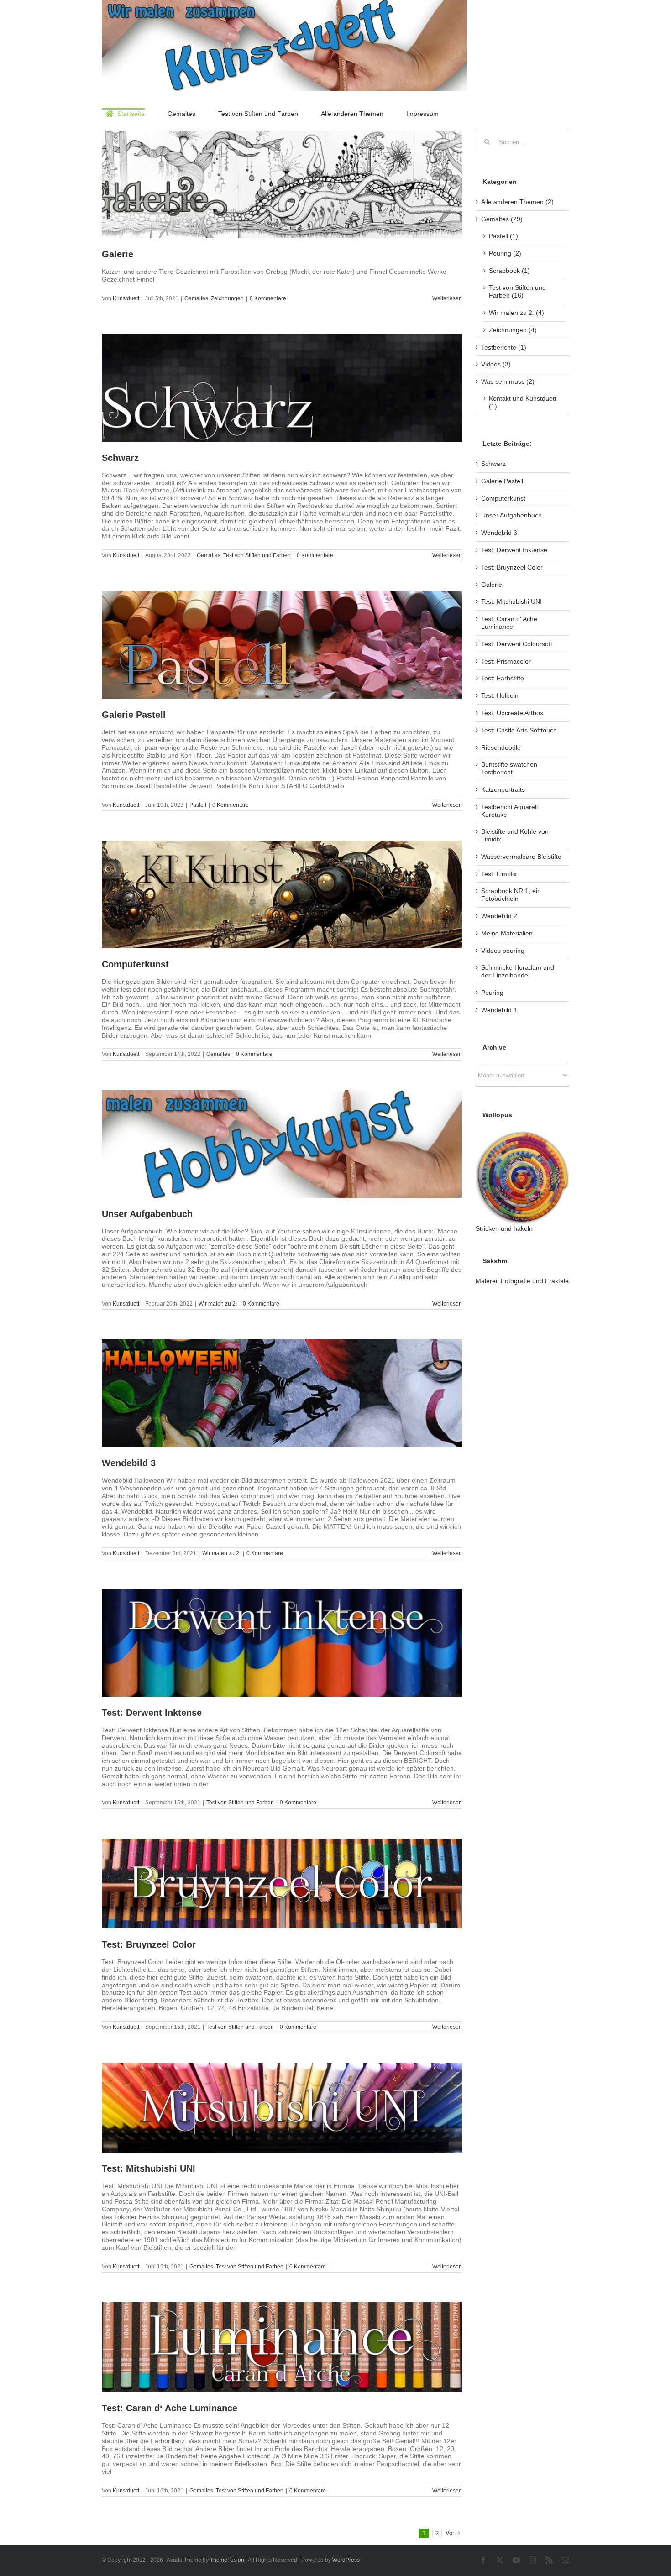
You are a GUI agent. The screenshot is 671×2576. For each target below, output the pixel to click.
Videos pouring (503, 951)
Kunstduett (126, 298)
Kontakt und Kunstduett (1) (523, 402)
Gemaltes (196, 298)
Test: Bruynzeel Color (149, 1944)
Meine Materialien (507, 933)
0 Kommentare (268, 298)
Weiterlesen (447, 298)
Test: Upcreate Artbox (512, 713)
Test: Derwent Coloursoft (517, 644)
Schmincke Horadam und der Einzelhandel (518, 971)
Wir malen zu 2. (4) (516, 313)
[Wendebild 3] (282, 1393)
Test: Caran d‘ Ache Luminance (170, 2408)
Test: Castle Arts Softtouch (519, 730)
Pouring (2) (505, 253)
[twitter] (500, 2560)
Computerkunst (135, 964)
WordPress (346, 2560)
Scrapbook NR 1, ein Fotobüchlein (511, 895)
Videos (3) (496, 364)
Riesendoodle (501, 747)
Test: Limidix (499, 874)
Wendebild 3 (129, 1463)
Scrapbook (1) (509, 271)
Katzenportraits (503, 789)
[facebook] (483, 2560)
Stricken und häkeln (504, 1228)
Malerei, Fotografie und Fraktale (522, 1281)
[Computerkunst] (282, 894)
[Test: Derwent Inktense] (282, 1643)
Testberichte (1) (504, 347)
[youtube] (516, 2560)
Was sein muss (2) (508, 381)
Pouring (492, 993)
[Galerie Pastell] (282, 645)
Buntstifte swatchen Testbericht (509, 768)
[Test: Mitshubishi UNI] (282, 2108)
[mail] (566, 2560)
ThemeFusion (227, 2560)
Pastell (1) (503, 236)
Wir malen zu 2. (218, 1304)
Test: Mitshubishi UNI (149, 2168)
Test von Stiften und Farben (257, 555)
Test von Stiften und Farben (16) (517, 291)
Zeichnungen (227, 298)
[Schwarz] (282, 388)
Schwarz (120, 458)
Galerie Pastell (134, 715)
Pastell (198, 805)
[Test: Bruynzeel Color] (282, 1884)
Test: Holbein (500, 695)
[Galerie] (282, 184)
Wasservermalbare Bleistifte (521, 857)
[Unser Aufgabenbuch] (282, 1144)
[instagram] (533, 2560)
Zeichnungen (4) (513, 330)
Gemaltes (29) (502, 219)
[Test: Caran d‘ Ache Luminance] (282, 2347)
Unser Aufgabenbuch (147, 1214)
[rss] (549, 2560)
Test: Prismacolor (506, 661)
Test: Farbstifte (503, 678)
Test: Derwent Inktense (152, 1713)
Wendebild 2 (499, 916)
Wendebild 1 (499, 1010)
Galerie (118, 254)
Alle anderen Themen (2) (517, 202)
